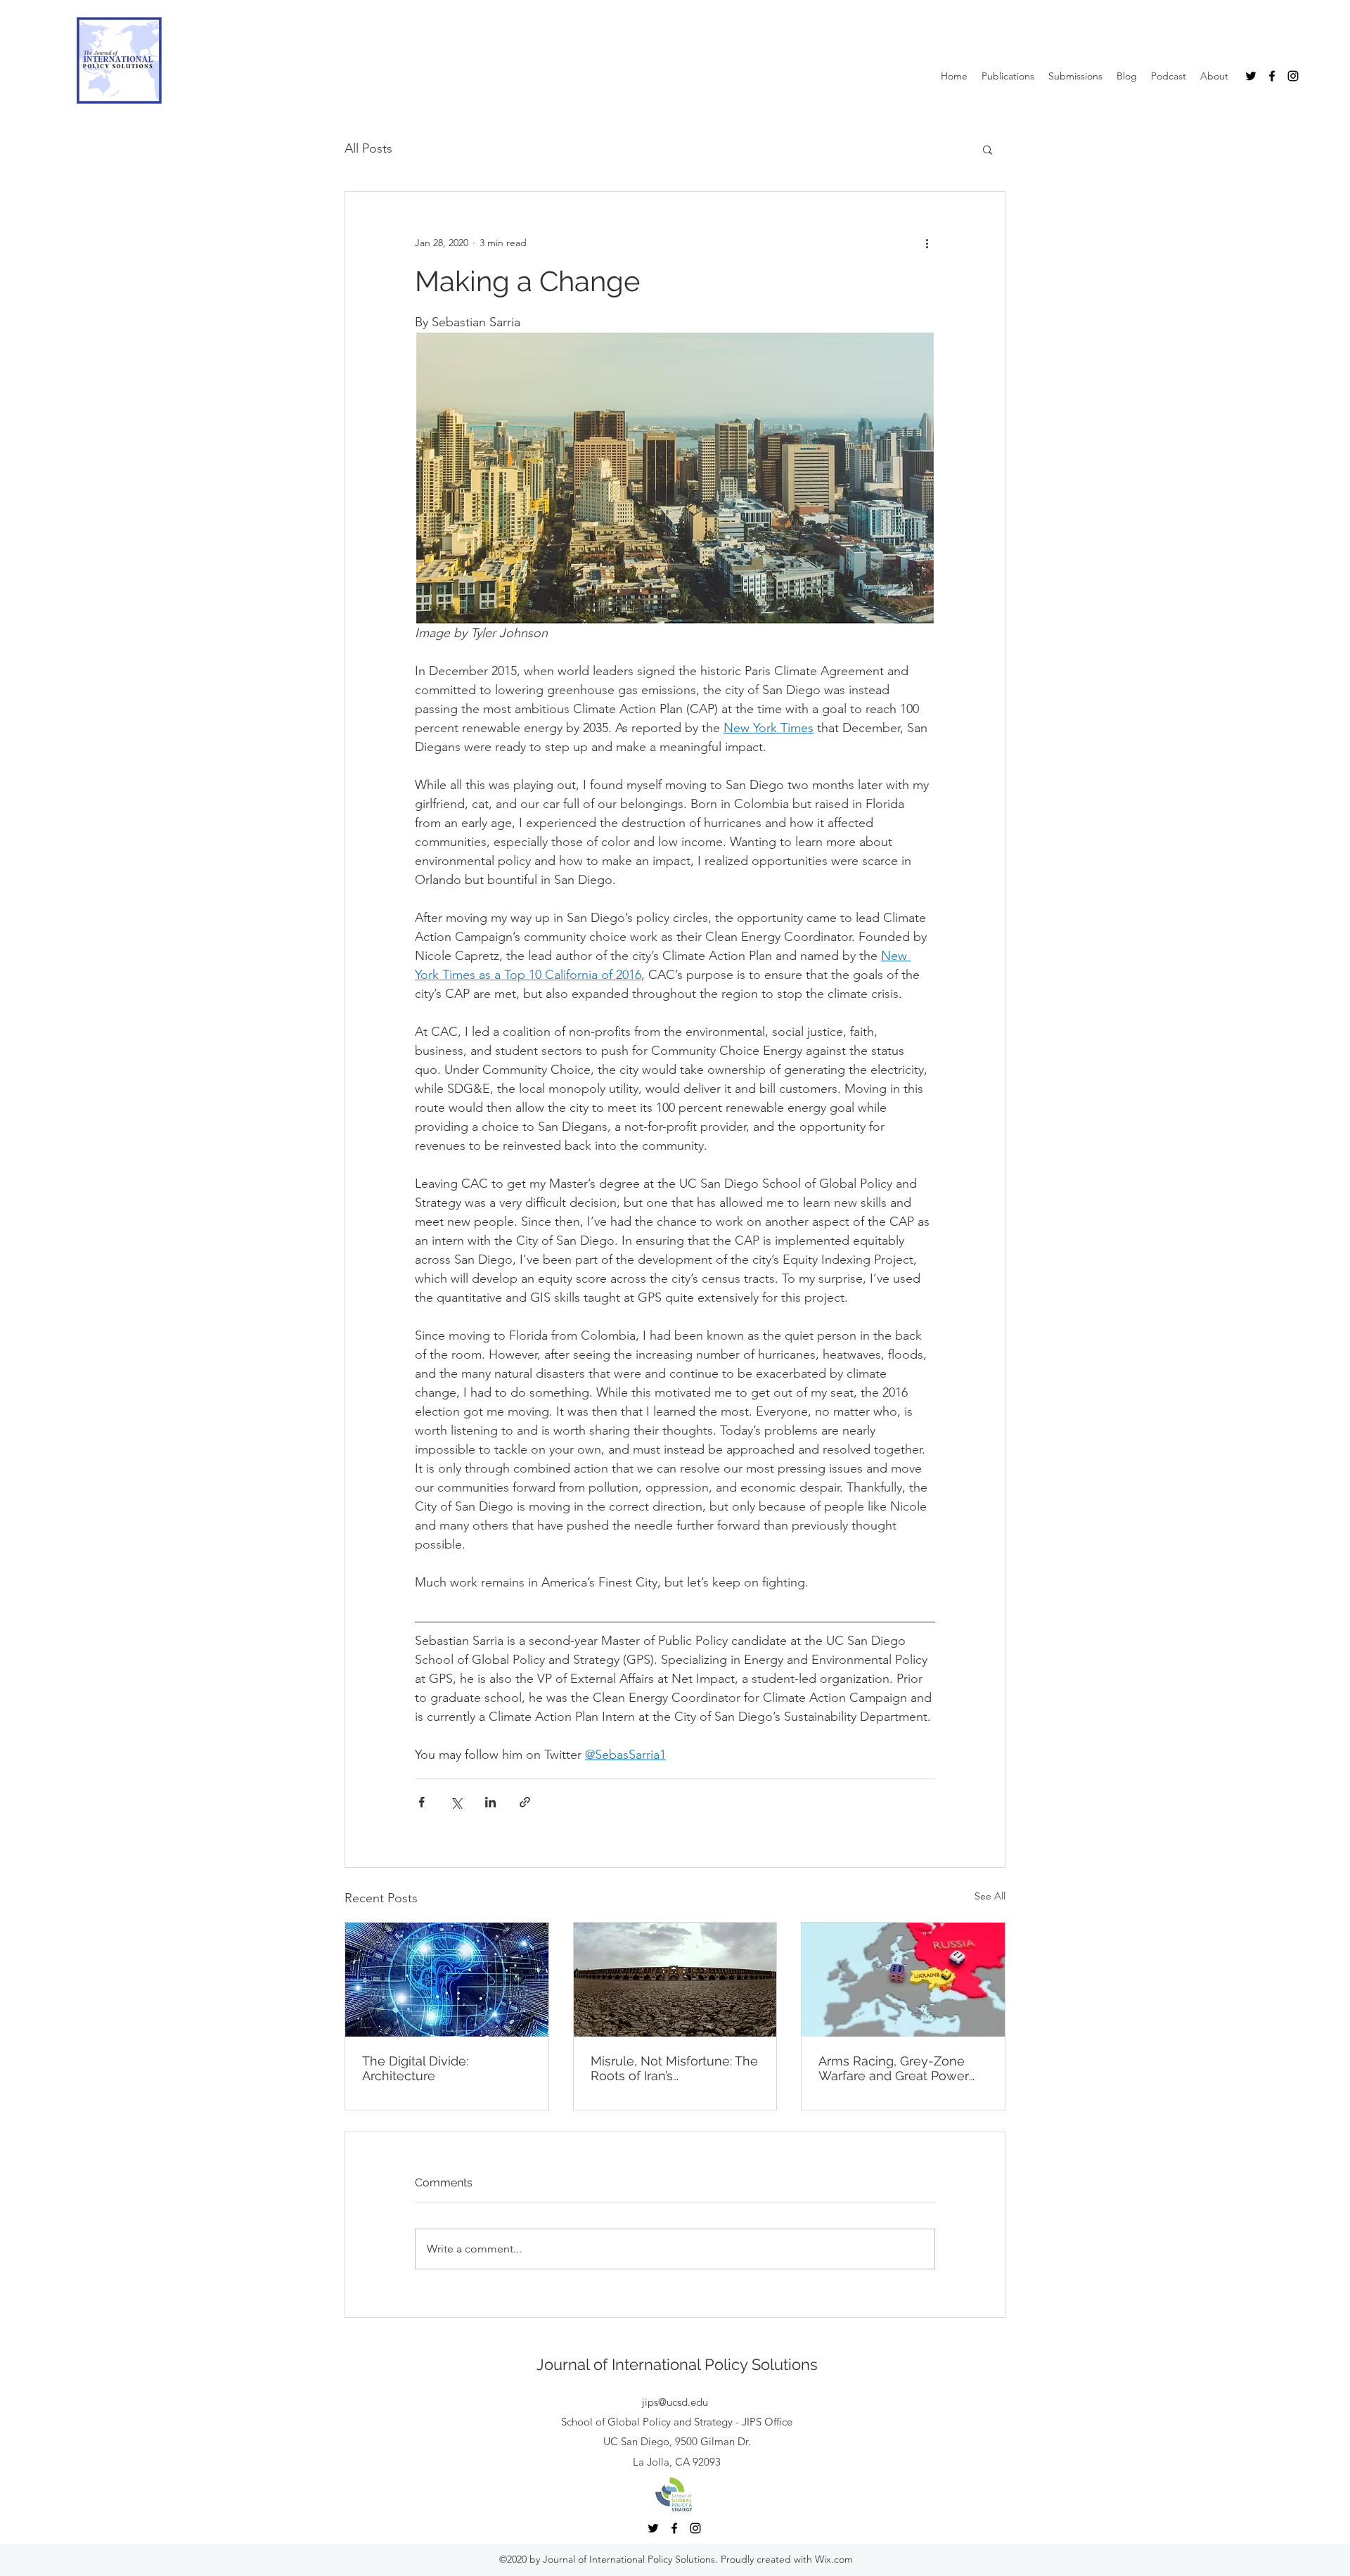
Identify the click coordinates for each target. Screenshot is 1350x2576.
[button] (988, 149)
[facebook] (1272, 76)
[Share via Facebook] (422, 1802)
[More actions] (927, 243)
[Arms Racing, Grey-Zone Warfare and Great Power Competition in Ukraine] (903, 1980)
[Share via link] (525, 1802)
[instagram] (1293, 76)
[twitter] (1251, 76)
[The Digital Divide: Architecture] (447, 1980)
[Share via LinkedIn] (490, 1802)
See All (990, 1896)
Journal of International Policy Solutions (677, 2364)
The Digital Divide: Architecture (415, 2068)
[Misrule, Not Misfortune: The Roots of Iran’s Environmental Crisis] (675, 1980)
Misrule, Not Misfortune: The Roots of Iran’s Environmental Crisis (674, 2068)
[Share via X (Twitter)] (456, 1802)
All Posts (368, 148)
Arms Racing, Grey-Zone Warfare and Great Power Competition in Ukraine (894, 2068)
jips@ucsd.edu (675, 2402)
